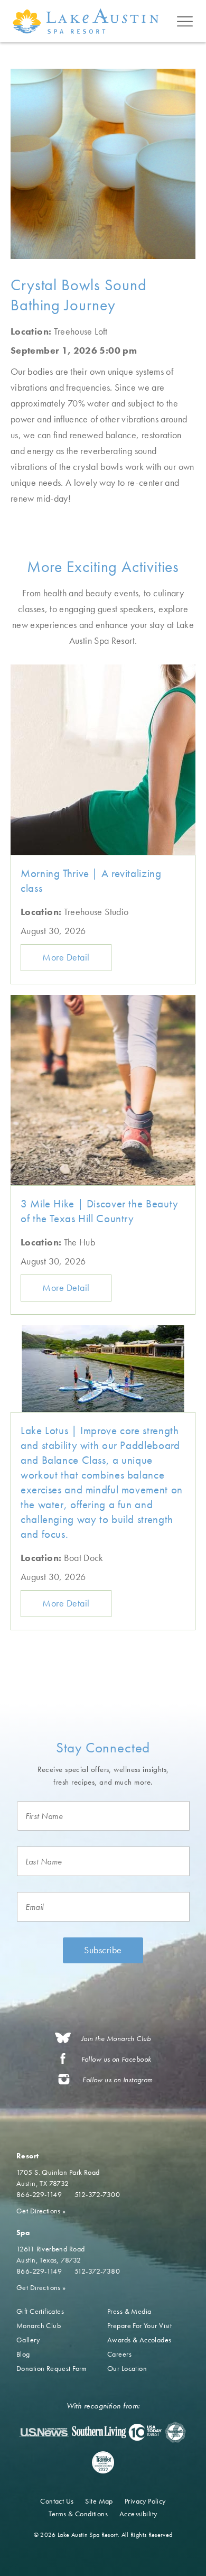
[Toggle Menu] (185, 21)
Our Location (127, 2368)
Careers (119, 2354)
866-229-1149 (39, 2194)
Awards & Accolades (139, 2340)
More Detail (66, 957)
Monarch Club (39, 2325)
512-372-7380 (97, 2271)
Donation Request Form (52, 2368)
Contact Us (57, 2501)
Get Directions (41, 2211)
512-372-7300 (97, 2194)
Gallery (28, 2340)
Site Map (99, 2501)
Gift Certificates (40, 2311)
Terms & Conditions (78, 2514)
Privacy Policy (145, 2501)
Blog (23, 2354)
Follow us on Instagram (118, 2080)
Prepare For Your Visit (139, 2325)
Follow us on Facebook (116, 2059)
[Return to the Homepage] (88, 21)
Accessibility (138, 2514)
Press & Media (129, 2311)
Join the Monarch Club (116, 2039)
